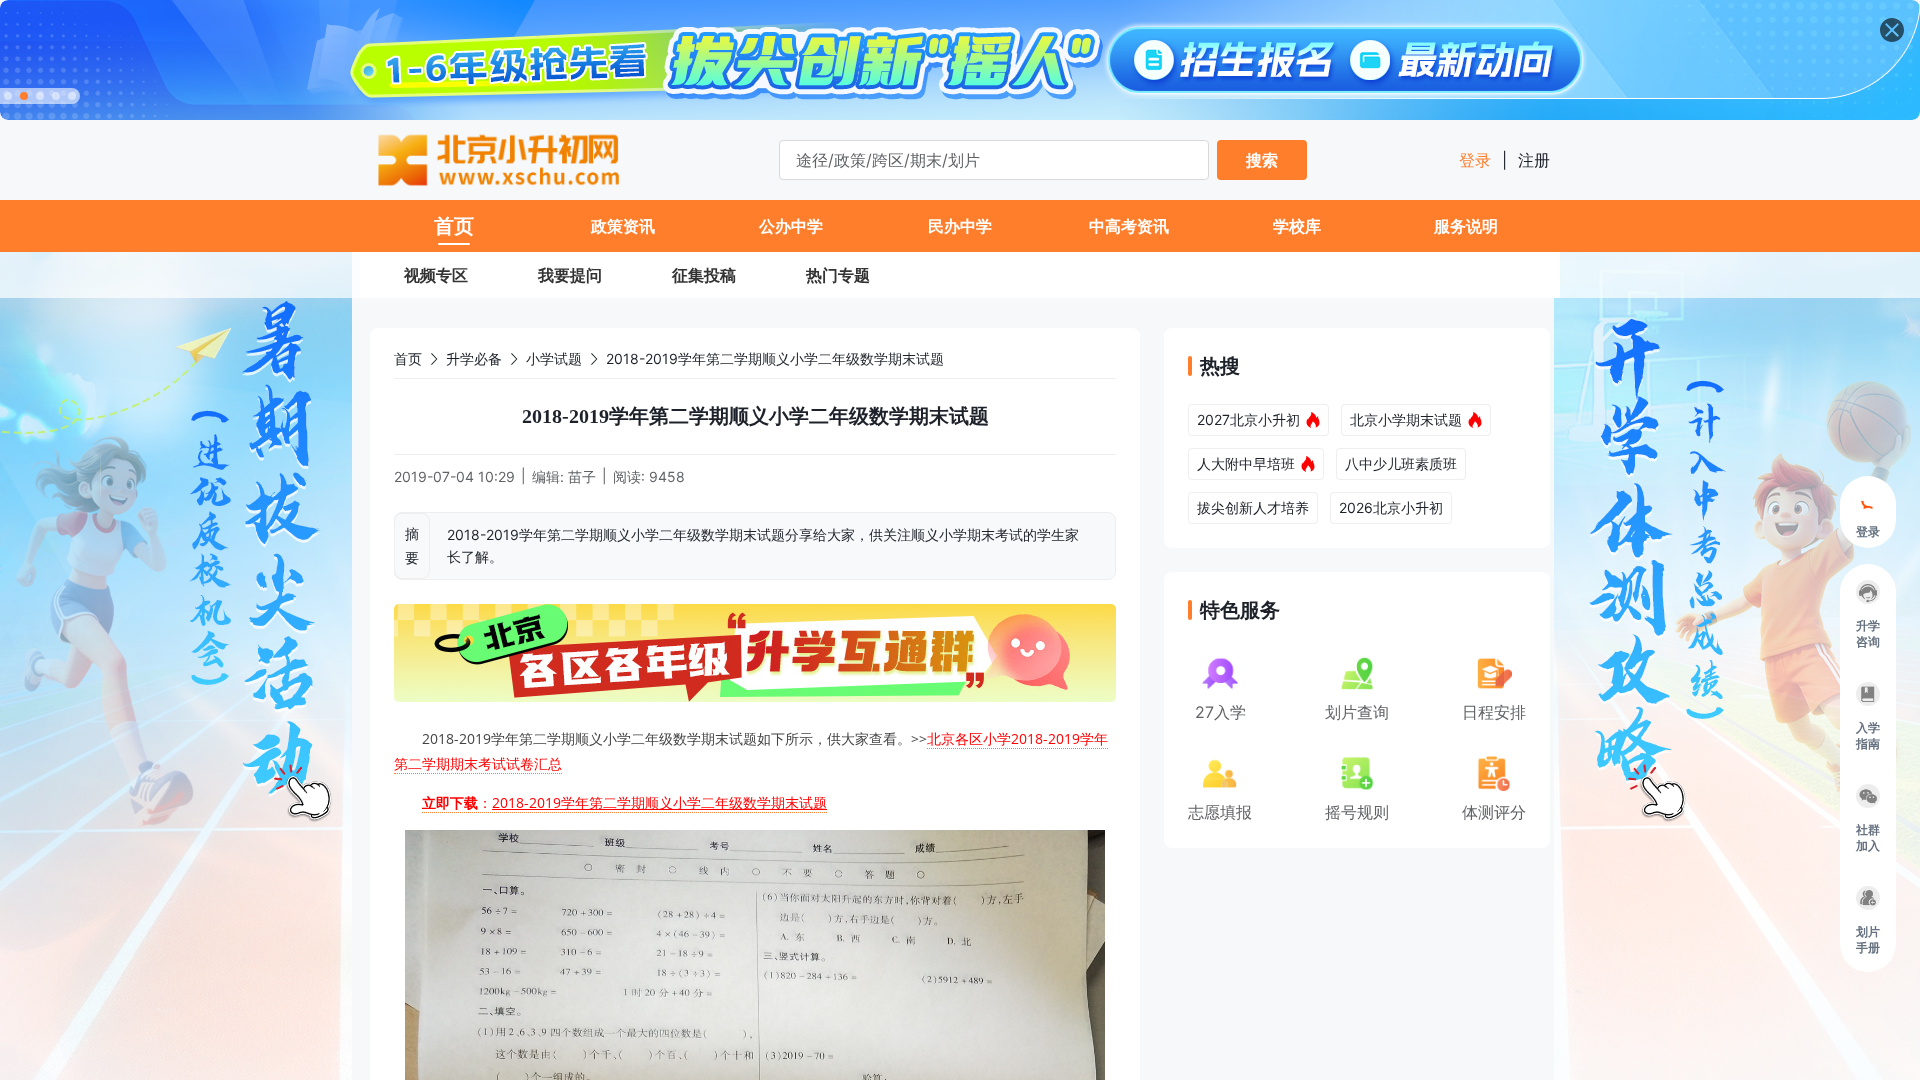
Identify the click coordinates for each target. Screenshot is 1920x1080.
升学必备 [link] (474, 358)
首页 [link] (408, 358)
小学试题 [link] (554, 358)
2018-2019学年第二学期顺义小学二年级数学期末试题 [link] (775, 358)
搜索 (1262, 160)
